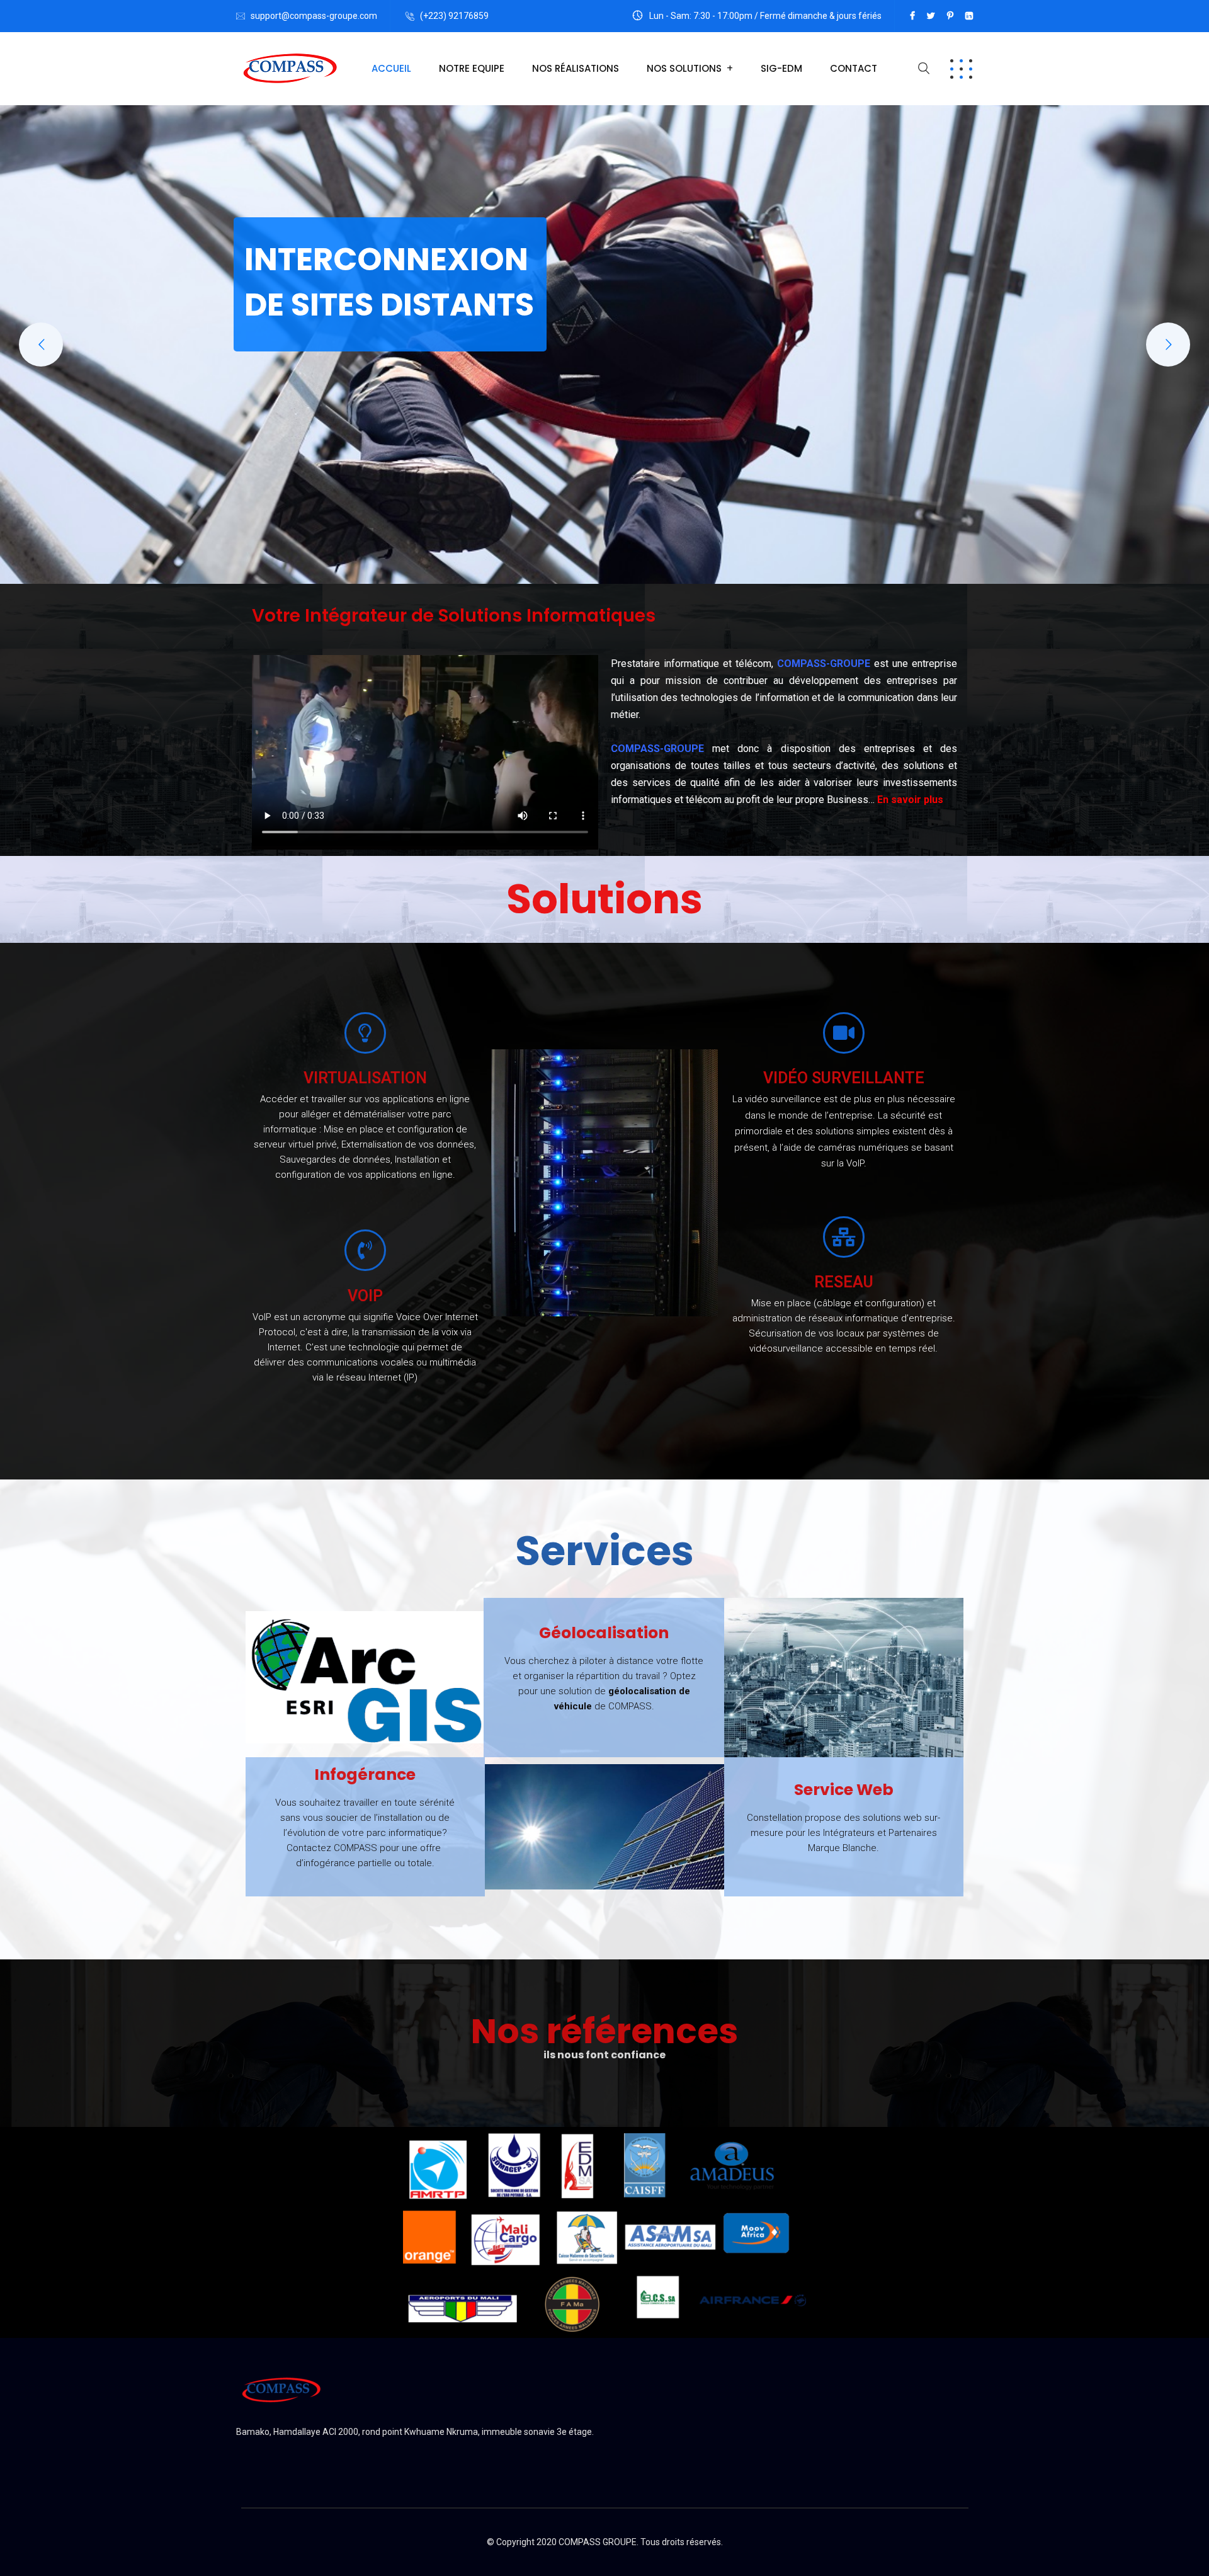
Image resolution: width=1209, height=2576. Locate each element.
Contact (854, 68)
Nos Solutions (684, 68)
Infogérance (365, 1775)
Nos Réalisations (576, 68)
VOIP (365, 1296)
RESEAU (844, 1282)
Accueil (391, 68)
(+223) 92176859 (454, 16)
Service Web (844, 1790)
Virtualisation (365, 1078)
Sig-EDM (781, 68)
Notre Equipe (472, 68)
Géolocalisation (604, 1633)
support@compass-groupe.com (314, 16)
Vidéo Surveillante (844, 1078)
